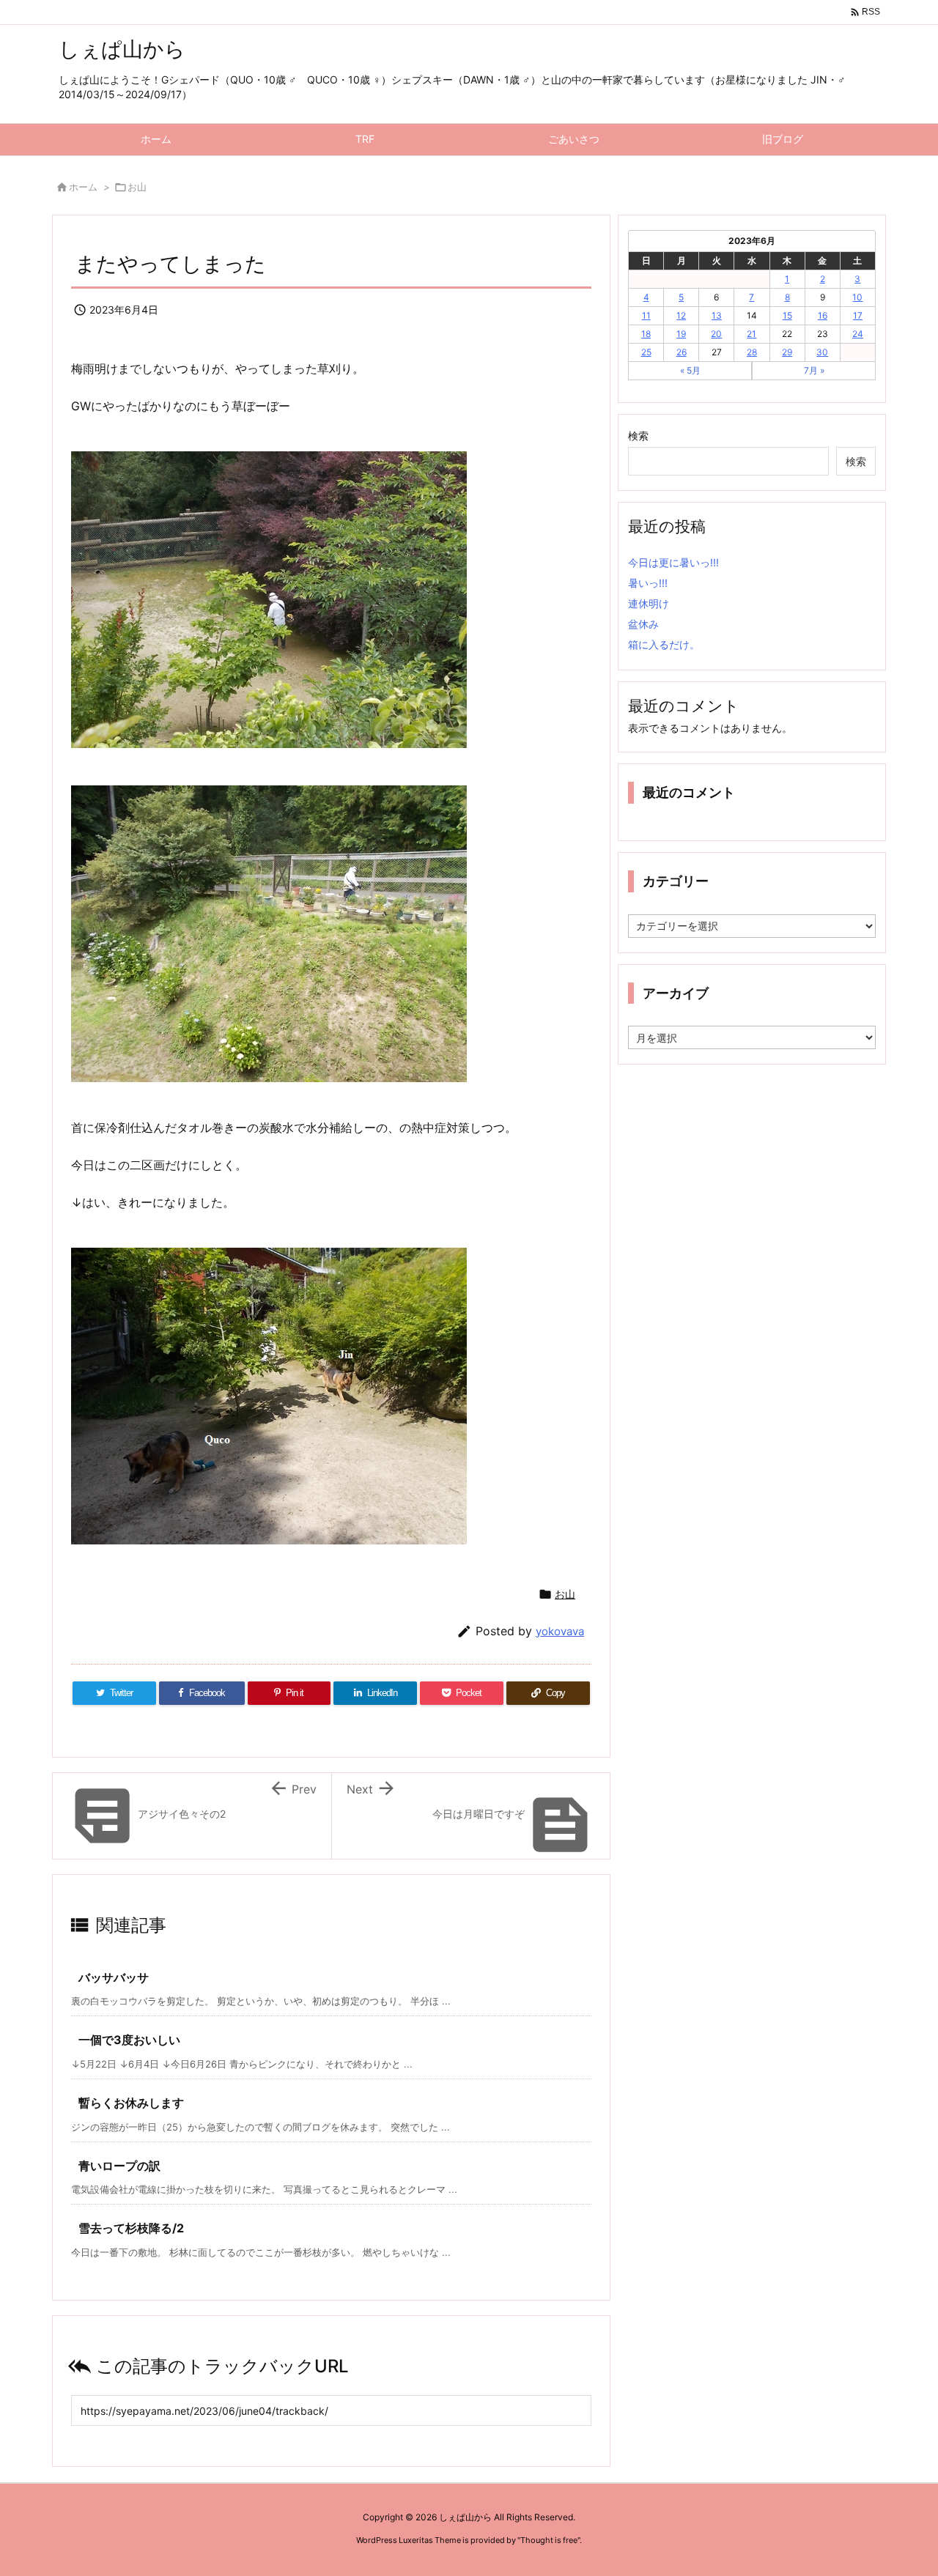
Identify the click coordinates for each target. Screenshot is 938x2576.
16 (823, 315)
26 (682, 352)
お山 (137, 187)
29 (787, 352)
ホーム (83, 187)
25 (646, 352)
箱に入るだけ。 (664, 644)
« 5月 (690, 370)
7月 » (814, 370)
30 (822, 352)
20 (716, 334)
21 (751, 334)
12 (681, 315)
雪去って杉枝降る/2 (131, 2228)
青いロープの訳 (119, 2166)
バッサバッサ (114, 1977)
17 (858, 315)
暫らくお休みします (131, 2103)
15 (787, 315)
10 (857, 297)
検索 (638, 436)
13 (717, 315)
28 (752, 352)
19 (681, 334)
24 (858, 334)
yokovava (560, 1631)
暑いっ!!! (648, 583)
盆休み (643, 624)
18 (646, 334)
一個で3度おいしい (129, 2040)
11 (646, 315)
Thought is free (549, 2540)
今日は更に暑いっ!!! (673, 562)
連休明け (649, 603)
